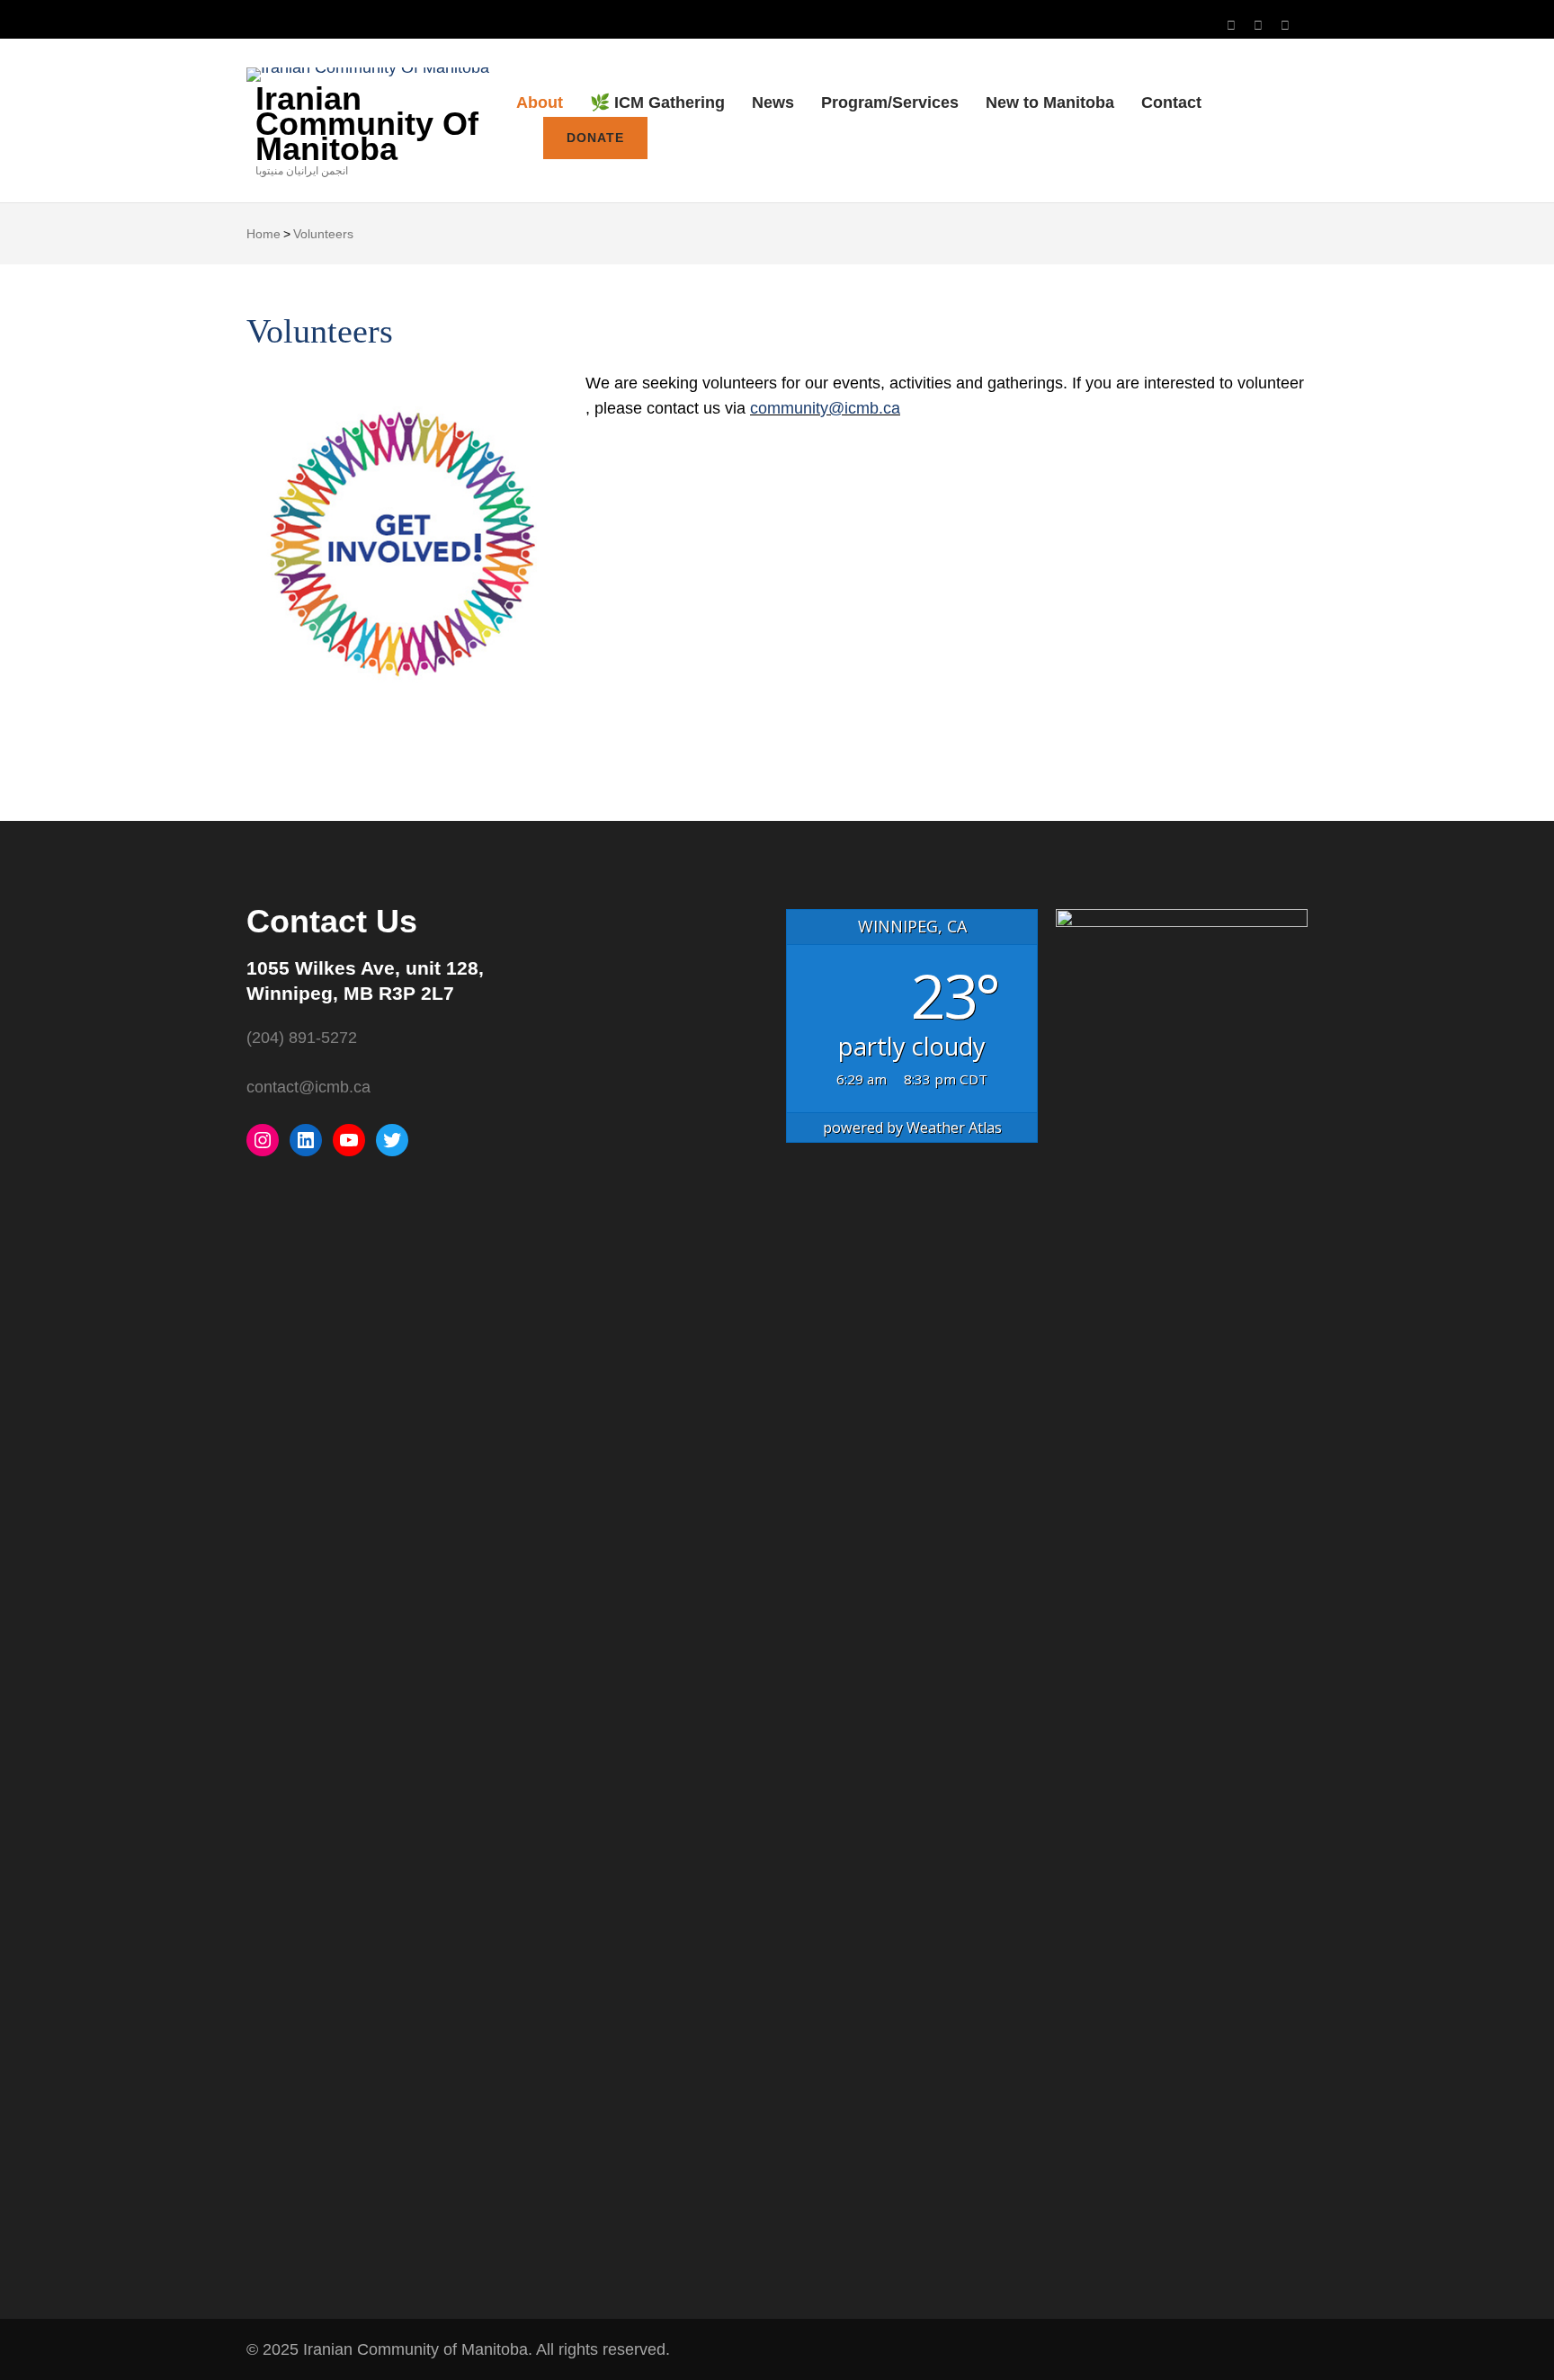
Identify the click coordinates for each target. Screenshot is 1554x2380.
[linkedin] (1285, 26)
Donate (595, 138)
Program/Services (890, 103)
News (773, 103)
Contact (1171, 103)
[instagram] (1231, 26)
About (540, 103)
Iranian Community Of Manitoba (367, 124)
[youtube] (1258, 26)
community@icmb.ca (825, 408)
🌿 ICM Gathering (657, 103)
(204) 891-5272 (302, 1038)
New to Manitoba (1050, 103)
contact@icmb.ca (308, 1087)
